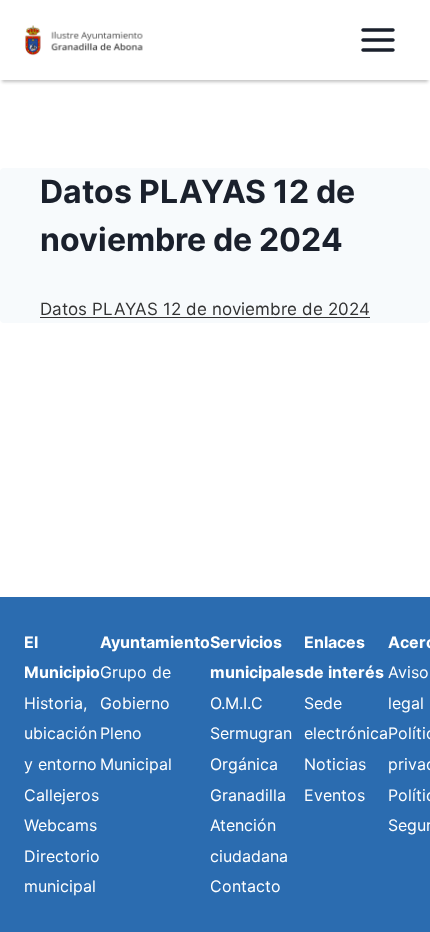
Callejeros (61, 795)
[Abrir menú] (377, 39)
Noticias (335, 764)
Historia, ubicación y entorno (60, 733)
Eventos (334, 795)
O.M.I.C (236, 703)
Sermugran (251, 733)
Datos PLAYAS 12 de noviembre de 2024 (205, 309)
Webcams (60, 825)
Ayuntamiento (155, 642)
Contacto (245, 886)
